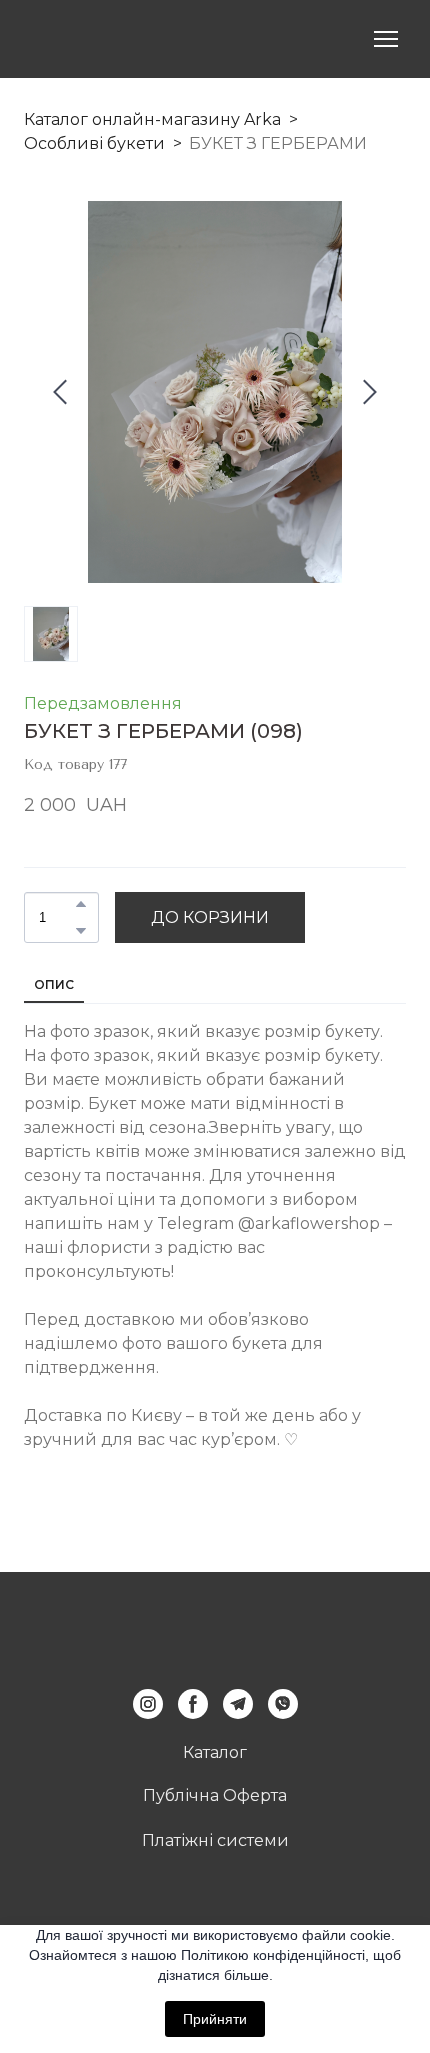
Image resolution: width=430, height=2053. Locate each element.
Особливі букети (94, 143)
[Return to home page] (91, 39)
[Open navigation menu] (386, 39)
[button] (81, 904)
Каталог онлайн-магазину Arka (152, 119)
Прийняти (215, 2019)
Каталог (215, 1752)
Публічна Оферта (215, 1795)
